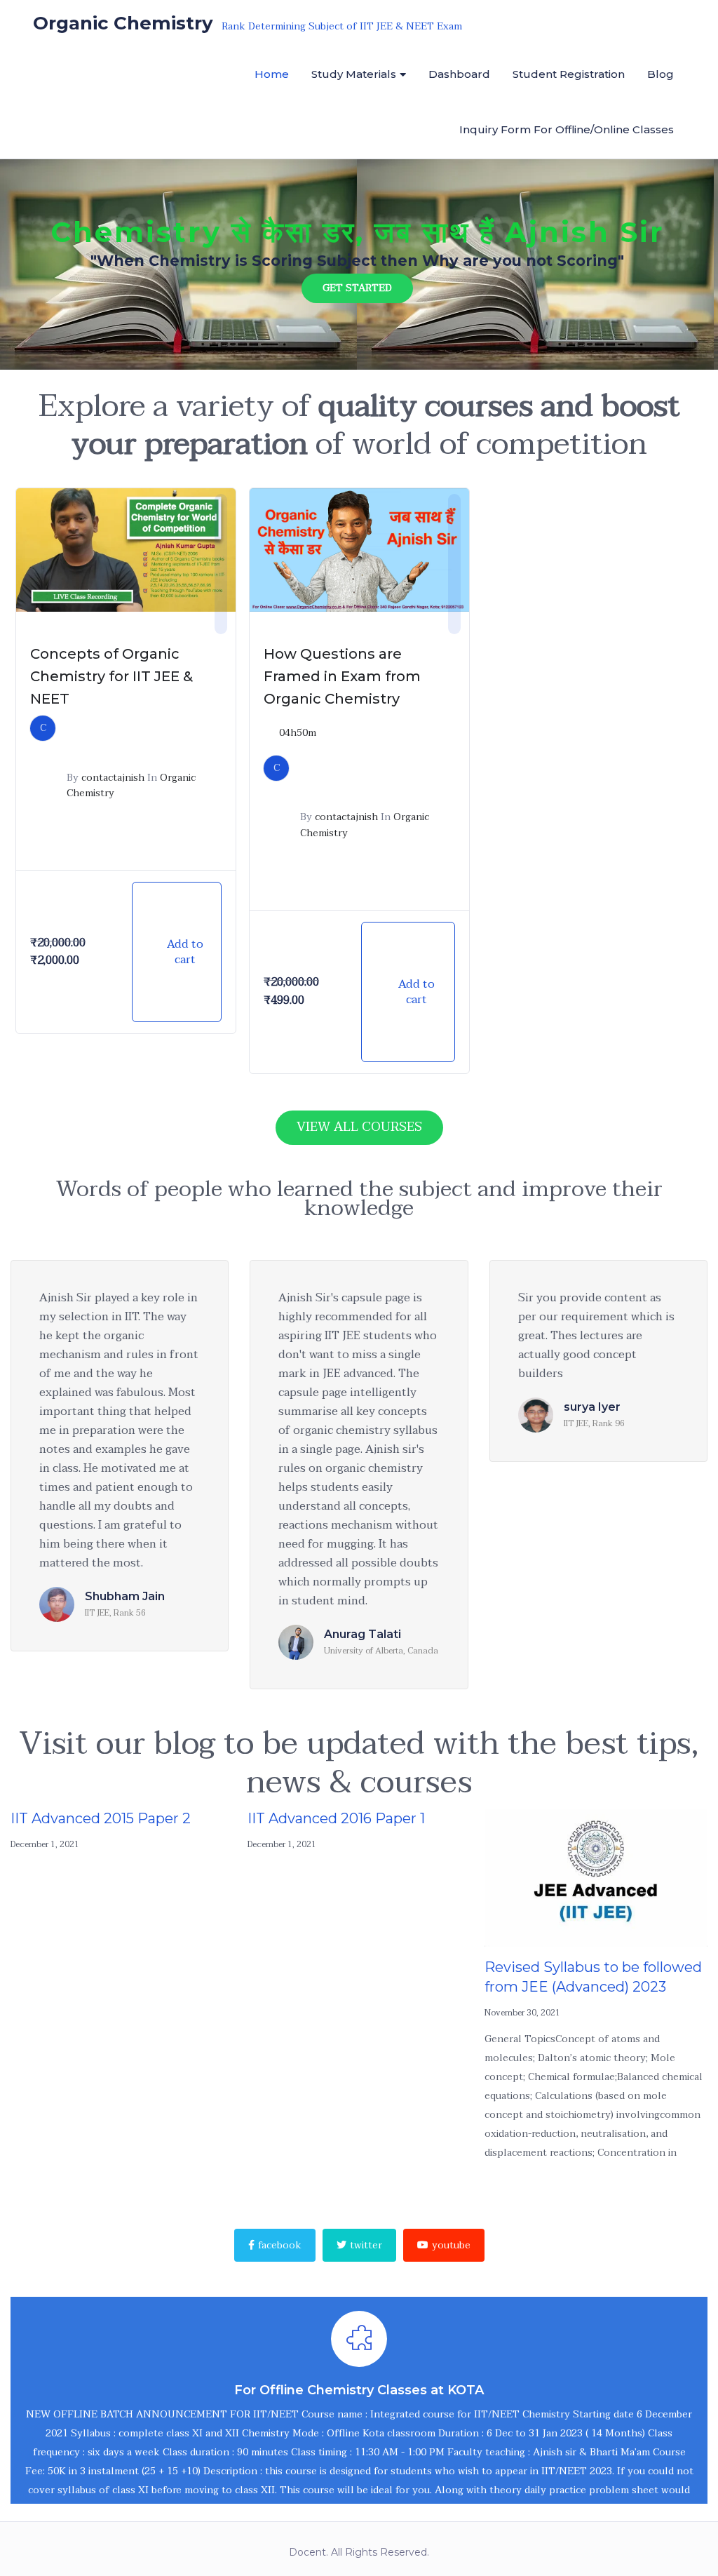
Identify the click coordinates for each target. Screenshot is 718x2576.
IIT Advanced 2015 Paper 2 (101, 1818)
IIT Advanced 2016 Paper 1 (336, 1818)
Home (272, 74)
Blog (661, 74)
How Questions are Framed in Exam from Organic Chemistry (342, 676)
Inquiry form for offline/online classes (567, 129)
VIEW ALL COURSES (359, 1127)
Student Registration (569, 74)
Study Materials (354, 74)
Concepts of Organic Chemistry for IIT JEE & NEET (111, 676)
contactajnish (113, 778)
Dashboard (459, 74)
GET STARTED (357, 288)
